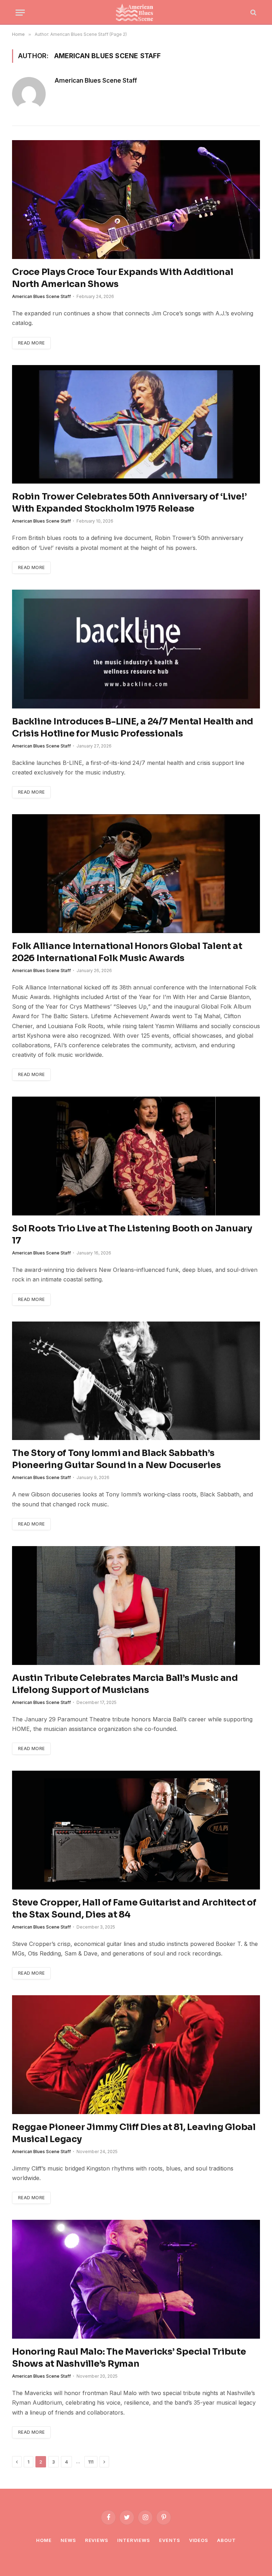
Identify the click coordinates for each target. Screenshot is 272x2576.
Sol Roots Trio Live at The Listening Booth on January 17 (132, 1234)
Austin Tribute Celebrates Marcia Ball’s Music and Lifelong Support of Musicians (125, 1684)
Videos (199, 2540)
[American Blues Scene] (136, 12)
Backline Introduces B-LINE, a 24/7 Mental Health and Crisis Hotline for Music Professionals (133, 727)
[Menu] (20, 13)
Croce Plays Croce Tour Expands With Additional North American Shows (123, 278)
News (68, 2540)
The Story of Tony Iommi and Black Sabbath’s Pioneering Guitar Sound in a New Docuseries (116, 1459)
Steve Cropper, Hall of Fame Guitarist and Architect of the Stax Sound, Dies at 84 (134, 1908)
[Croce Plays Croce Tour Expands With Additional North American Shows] (136, 200)
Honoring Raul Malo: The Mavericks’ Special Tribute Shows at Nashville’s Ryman (129, 2358)
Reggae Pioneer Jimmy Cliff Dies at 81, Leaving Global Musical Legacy (134, 2133)
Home (44, 2540)
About (226, 2540)
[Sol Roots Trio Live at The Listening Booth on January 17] (136, 1156)
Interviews (134, 2540)
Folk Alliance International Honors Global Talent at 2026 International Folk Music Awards (127, 952)
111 (91, 2462)
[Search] (253, 13)
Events (169, 2540)
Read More (31, 343)
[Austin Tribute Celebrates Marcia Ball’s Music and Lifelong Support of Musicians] (136, 1606)
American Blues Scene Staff (96, 81)
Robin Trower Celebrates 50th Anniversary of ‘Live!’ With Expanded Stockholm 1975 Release (129, 503)
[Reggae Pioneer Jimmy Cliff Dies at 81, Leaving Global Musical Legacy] (136, 2055)
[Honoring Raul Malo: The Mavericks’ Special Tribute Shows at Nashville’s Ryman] (136, 2279)
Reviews (97, 2540)
